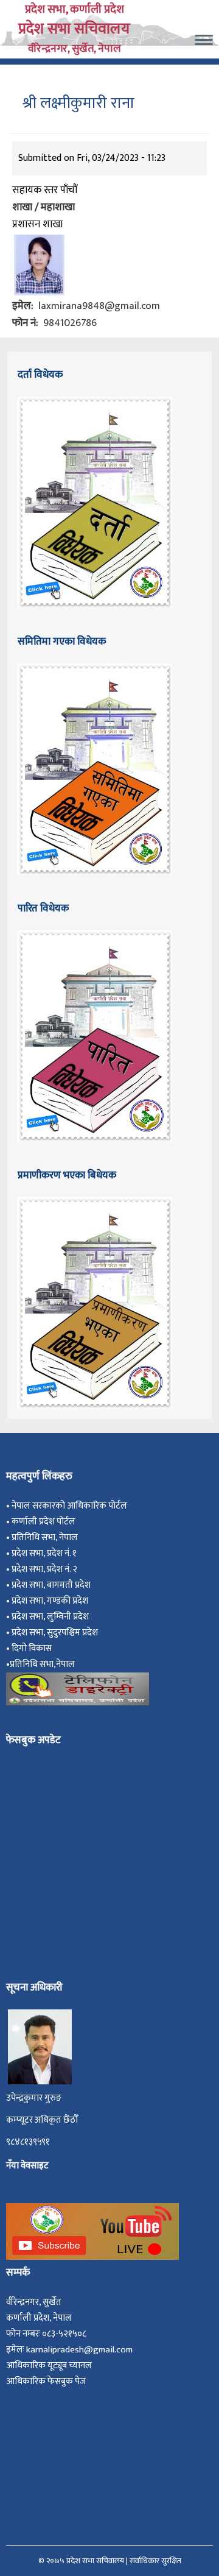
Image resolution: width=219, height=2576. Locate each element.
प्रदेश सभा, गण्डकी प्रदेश (52, 1601)
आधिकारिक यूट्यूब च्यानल (49, 2365)
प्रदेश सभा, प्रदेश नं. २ (46, 1569)
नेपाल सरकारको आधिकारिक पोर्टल (69, 1506)
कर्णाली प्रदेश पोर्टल (43, 1522)
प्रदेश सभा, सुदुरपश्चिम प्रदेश (57, 1633)
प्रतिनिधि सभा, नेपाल (45, 1537)
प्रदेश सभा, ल (33, 1617)
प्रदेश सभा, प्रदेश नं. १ (46, 1553)
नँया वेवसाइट (27, 2166)
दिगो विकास (33, 1648)
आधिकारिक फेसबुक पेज (46, 2381)
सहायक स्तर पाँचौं (45, 190)
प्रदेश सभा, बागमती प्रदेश (53, 1585)
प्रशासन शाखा (37, 224)
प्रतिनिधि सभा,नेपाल (42, 1664)
